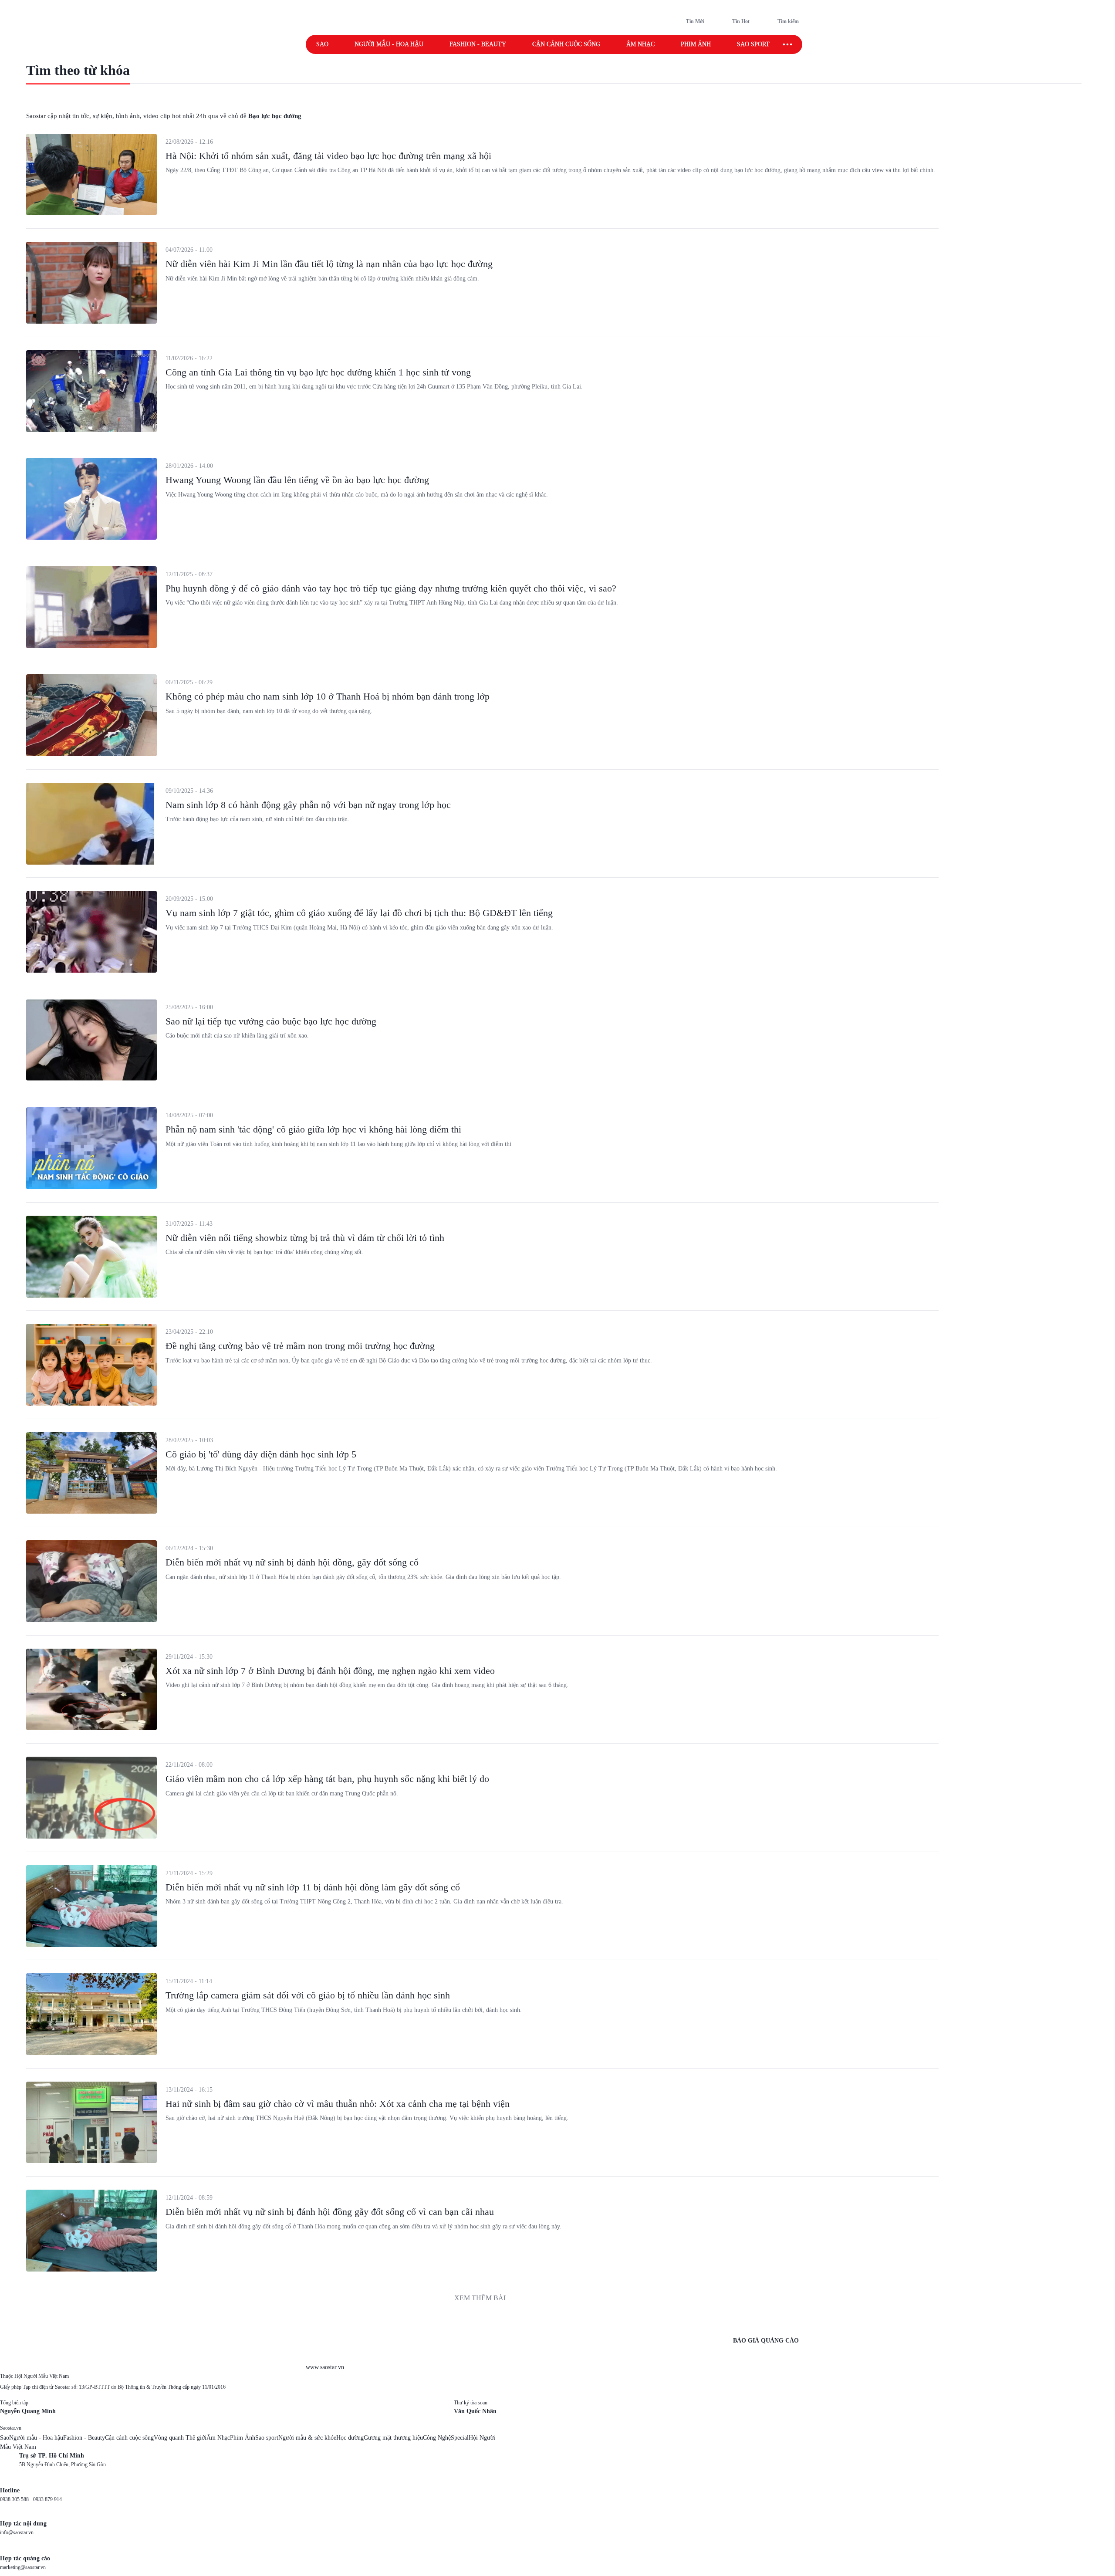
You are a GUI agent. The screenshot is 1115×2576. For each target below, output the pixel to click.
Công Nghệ (437, 2438)
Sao (322, 44)
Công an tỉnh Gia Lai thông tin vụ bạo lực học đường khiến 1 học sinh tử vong (318, 372)
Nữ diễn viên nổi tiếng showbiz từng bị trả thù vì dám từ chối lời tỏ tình (305, 1238)
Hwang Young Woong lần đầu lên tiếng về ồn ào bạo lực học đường (297, 480)
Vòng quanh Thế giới (180, 2438)
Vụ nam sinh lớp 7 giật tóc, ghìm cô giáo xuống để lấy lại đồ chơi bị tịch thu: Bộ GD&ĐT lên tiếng (359, 913)
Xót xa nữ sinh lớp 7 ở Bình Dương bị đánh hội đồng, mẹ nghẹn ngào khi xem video (330, 1671)
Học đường (350, 2438)
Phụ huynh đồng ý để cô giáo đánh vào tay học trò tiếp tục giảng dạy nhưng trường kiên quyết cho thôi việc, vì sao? (391, 588)
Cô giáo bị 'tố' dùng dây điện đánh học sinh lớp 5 (261, 1454)
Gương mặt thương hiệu (393, 2438)
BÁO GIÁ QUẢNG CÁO (766, 2341)
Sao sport (753, 44)
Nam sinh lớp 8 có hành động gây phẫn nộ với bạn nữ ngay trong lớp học (308, 805)
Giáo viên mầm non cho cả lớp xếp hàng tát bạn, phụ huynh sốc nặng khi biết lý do (327, 1779)
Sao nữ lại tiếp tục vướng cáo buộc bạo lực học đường (271, 1021)
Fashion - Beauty (478, 44)
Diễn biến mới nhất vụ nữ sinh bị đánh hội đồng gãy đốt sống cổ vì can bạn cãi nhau (330, 2212)
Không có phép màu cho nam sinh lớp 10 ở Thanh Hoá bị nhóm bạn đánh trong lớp (328, 696)
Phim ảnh (696, 44)
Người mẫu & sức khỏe (307, 2438)
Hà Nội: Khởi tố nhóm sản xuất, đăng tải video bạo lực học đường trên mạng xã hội (328, 156)
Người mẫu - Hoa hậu (389, 44)
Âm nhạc (640, 44)
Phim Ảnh (243, 2438)
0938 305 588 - (17, 2499)
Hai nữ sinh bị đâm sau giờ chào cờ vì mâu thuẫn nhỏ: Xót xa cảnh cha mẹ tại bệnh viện (338, 2104)
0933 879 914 (47, 2499)
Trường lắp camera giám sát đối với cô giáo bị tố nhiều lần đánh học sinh (308, 1995)
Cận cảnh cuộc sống (566, 44)
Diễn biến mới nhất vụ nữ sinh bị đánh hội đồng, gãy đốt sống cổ (292, 1562)
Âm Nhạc (218, 2438)
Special (460, 2438)
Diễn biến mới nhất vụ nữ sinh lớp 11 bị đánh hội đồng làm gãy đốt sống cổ (313, 1887)
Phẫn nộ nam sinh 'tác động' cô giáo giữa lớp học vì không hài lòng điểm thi (313, 1129)
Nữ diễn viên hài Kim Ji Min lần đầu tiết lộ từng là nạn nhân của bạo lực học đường (329, 264)
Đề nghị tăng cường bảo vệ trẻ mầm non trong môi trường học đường (300, 1346)
